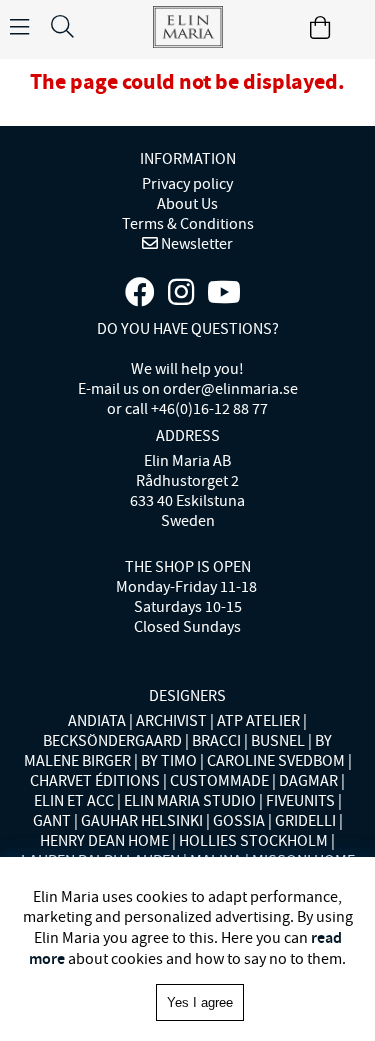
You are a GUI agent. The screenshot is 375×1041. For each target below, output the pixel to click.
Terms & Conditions (188, 224)
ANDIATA (97, 721)
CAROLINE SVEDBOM (276, 761)
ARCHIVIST (171, 721)
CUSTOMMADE (219, 781)
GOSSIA (239, 821)
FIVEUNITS (300, 801)
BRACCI (216, 741)
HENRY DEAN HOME (104, 841)
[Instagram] (181, 293)
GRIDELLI (305, 821)
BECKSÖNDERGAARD (112, 741)
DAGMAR (308, 781)
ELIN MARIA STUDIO (190, 801)
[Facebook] (140, 293)
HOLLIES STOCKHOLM (253, 841)
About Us (187, 204)
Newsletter (195, 244)
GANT (52, 821)
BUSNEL (278, 741)
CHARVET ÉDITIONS (95, 781)
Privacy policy (187, 184)
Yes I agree (200, 1002)
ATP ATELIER (258, 721)
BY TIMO (169, 761)
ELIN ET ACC (74, 801)
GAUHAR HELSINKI (142, 821)
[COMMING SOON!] (224, 293)
